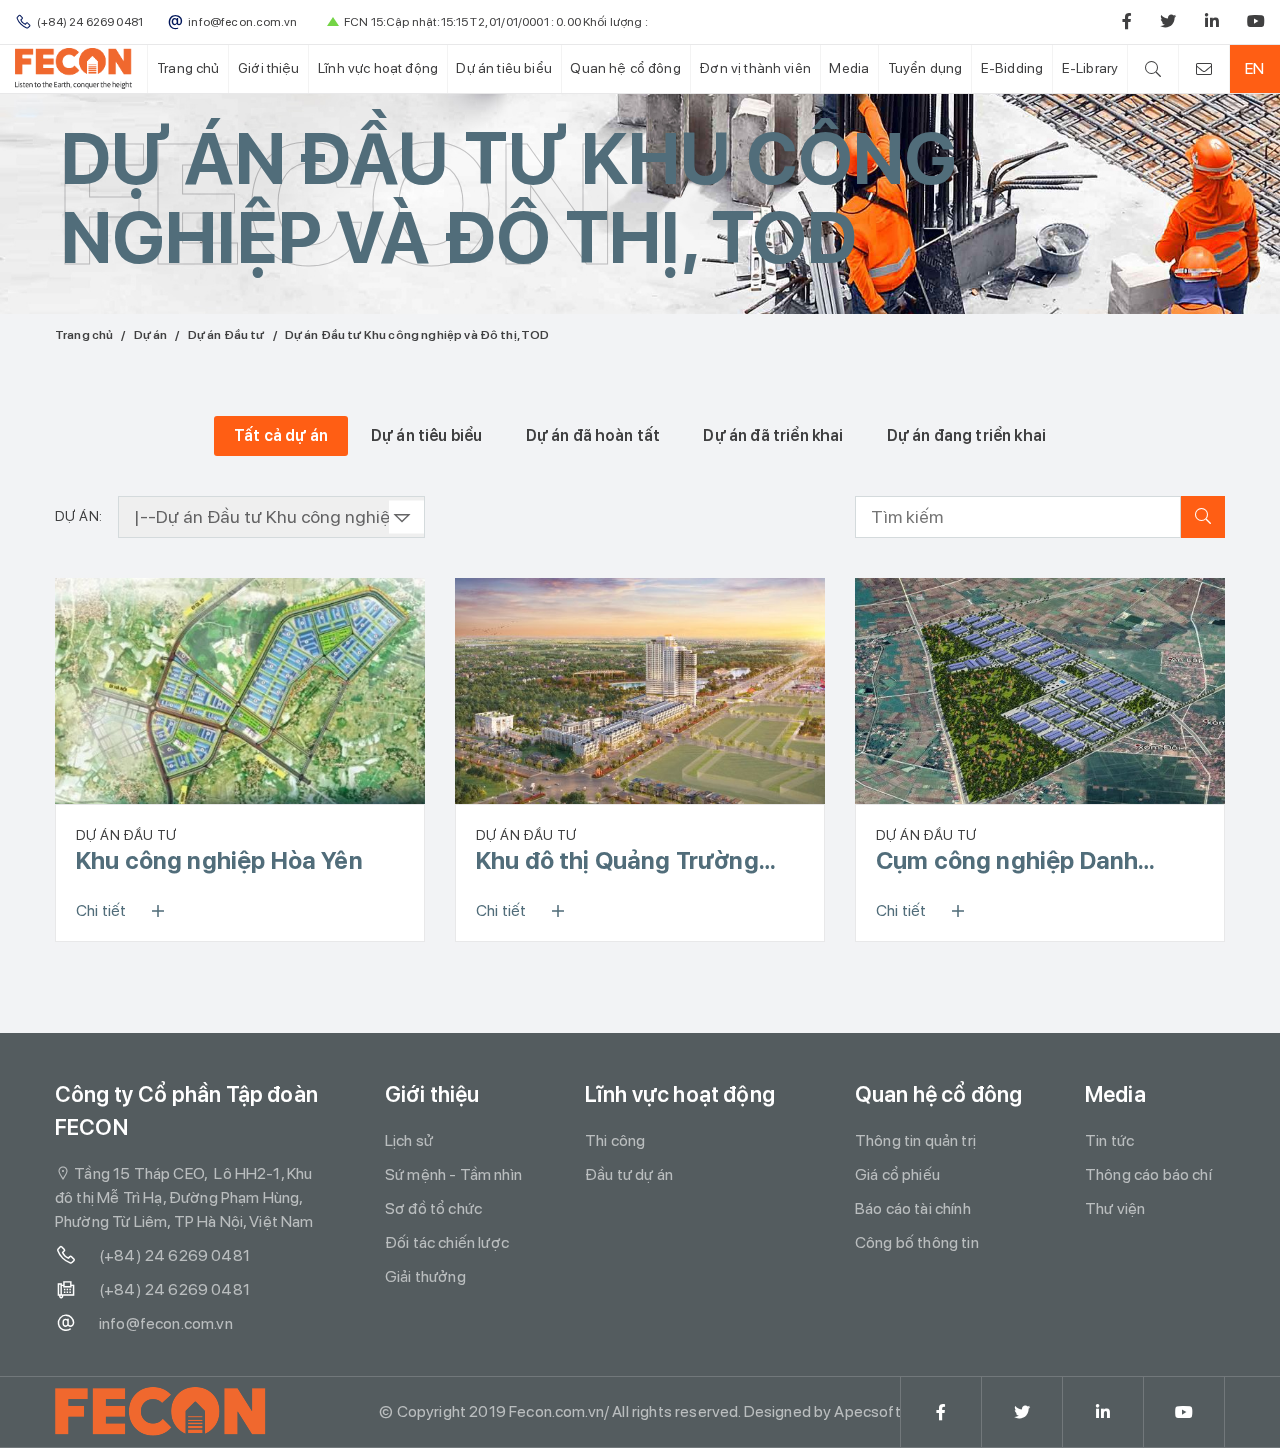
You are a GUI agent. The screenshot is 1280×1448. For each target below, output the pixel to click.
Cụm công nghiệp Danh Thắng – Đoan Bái (1007, 861)
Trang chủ (188, 68)
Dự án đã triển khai (773, 435)
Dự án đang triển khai (966, 435)
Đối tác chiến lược (447, 1242)
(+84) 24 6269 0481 (174, 1255)
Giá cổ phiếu (897, 1174)
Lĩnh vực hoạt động (378, 68)
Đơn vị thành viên (755, 68)
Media (849, 68)
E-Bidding (1012, 68)
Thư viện (1115, 1208)
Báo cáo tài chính (913, 1208)
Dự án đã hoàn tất (593, 435)
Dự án (151, 335)
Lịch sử (409, 1140)
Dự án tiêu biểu (503, 68)
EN (1254, 68)
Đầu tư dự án (629, 1174)
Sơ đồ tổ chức (433, 1208)
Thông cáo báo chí (1148, 1174)
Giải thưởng (425, 1276)
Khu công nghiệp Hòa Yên (219, 860)
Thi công (615, 1140)
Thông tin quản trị (915, 1140)
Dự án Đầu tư (226, 335)
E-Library (1090, 68)
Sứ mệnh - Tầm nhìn (453, 1174)
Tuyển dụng (925, 68)
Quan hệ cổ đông (625, 68)
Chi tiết (101, 910)
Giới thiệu (269, 68)
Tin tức (1109, 1140)
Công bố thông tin (917, 1242)
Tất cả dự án (281, 435)
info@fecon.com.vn (166, 1323)
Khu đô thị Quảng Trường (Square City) (617, 861)
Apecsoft (867, 1411)
